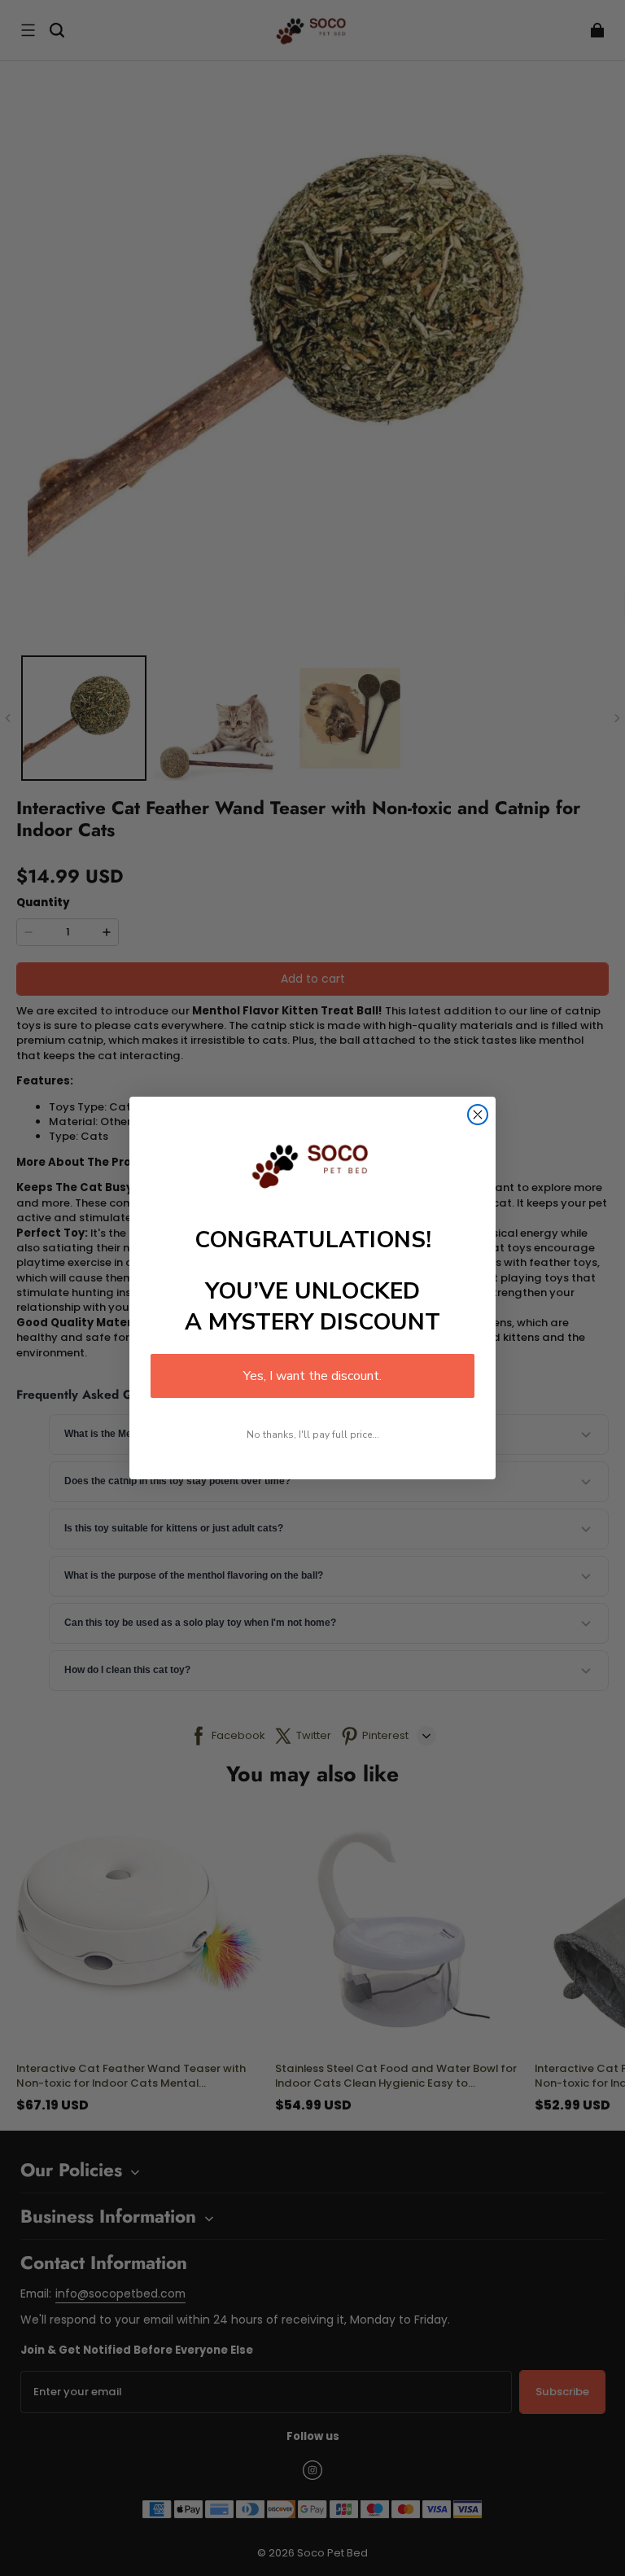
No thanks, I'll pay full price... (313, 1435)
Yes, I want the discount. (312, 1376)
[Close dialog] (478, 1115)
